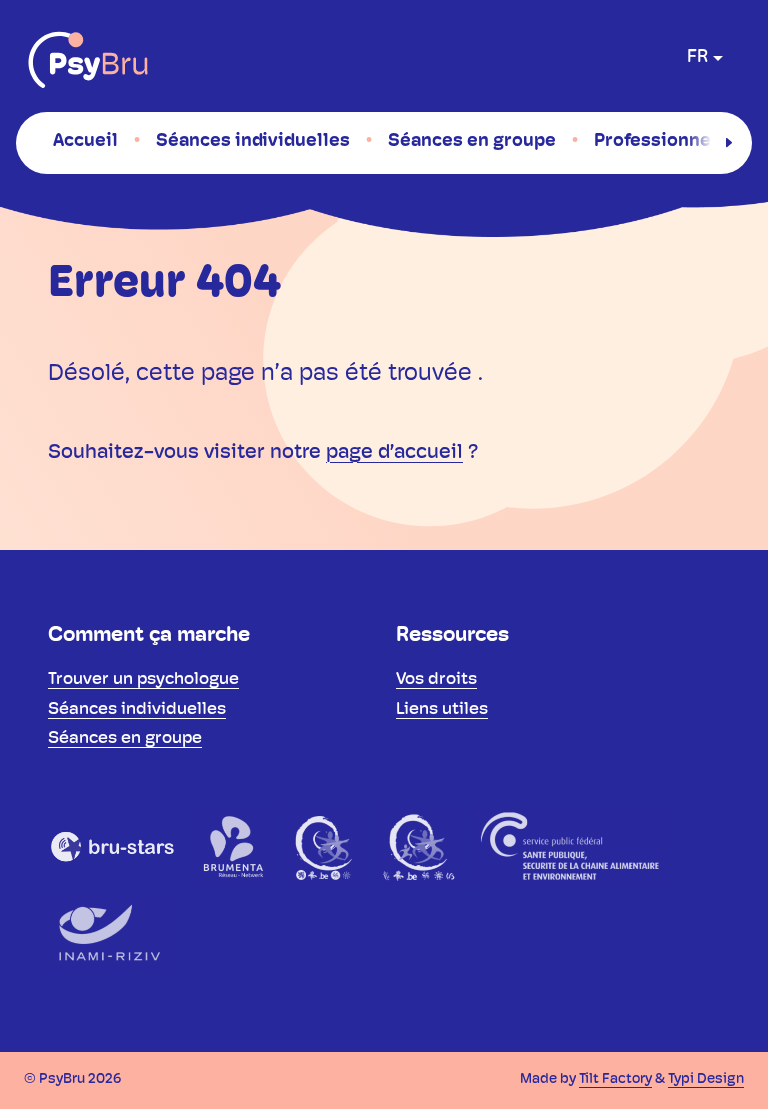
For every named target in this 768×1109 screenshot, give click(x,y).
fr (697, 58)
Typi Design (706, 1079)
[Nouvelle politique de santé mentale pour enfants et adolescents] (418, 846)
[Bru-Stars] (113, 846)
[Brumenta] (235, 846)
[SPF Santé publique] (569, 846)
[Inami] (106, 934)
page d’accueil (394, 453)
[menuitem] (85, 142)
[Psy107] (325, 846)
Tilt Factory (615, 1079)
